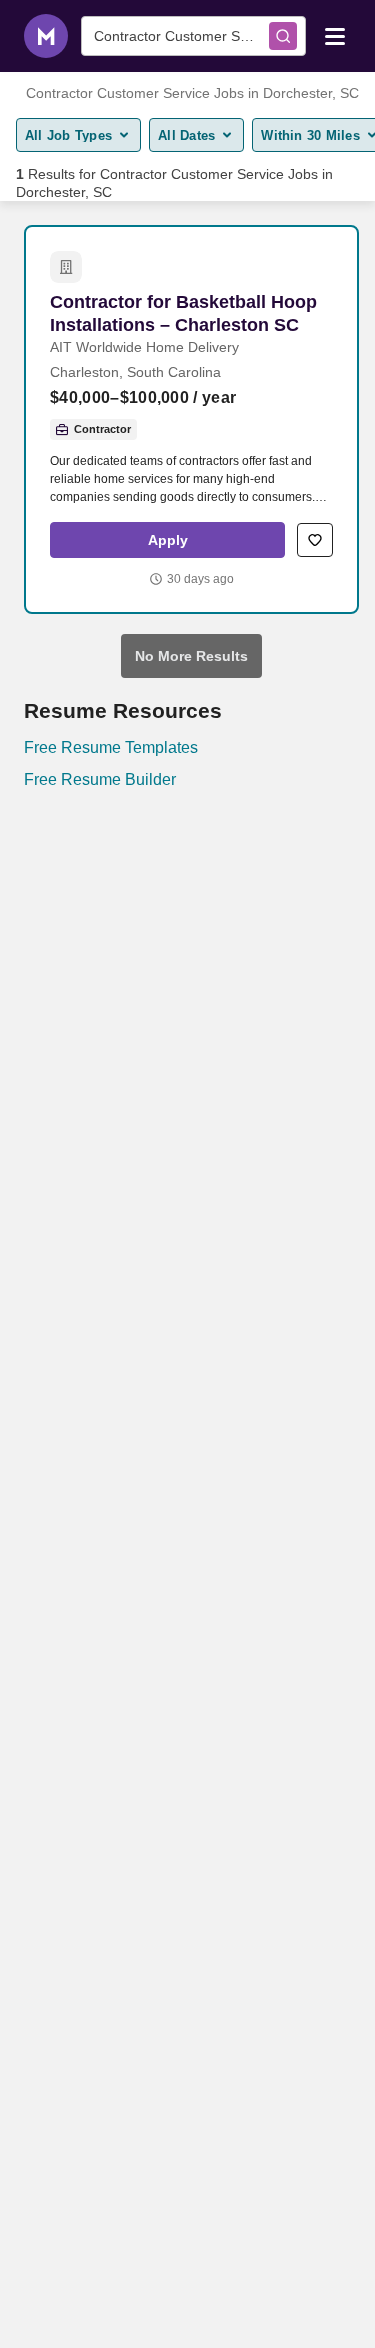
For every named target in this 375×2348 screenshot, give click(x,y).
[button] (167, 540)
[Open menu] (335, 35)
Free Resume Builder (100, 779)
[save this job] (315, 540)
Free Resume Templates (111, 747)
